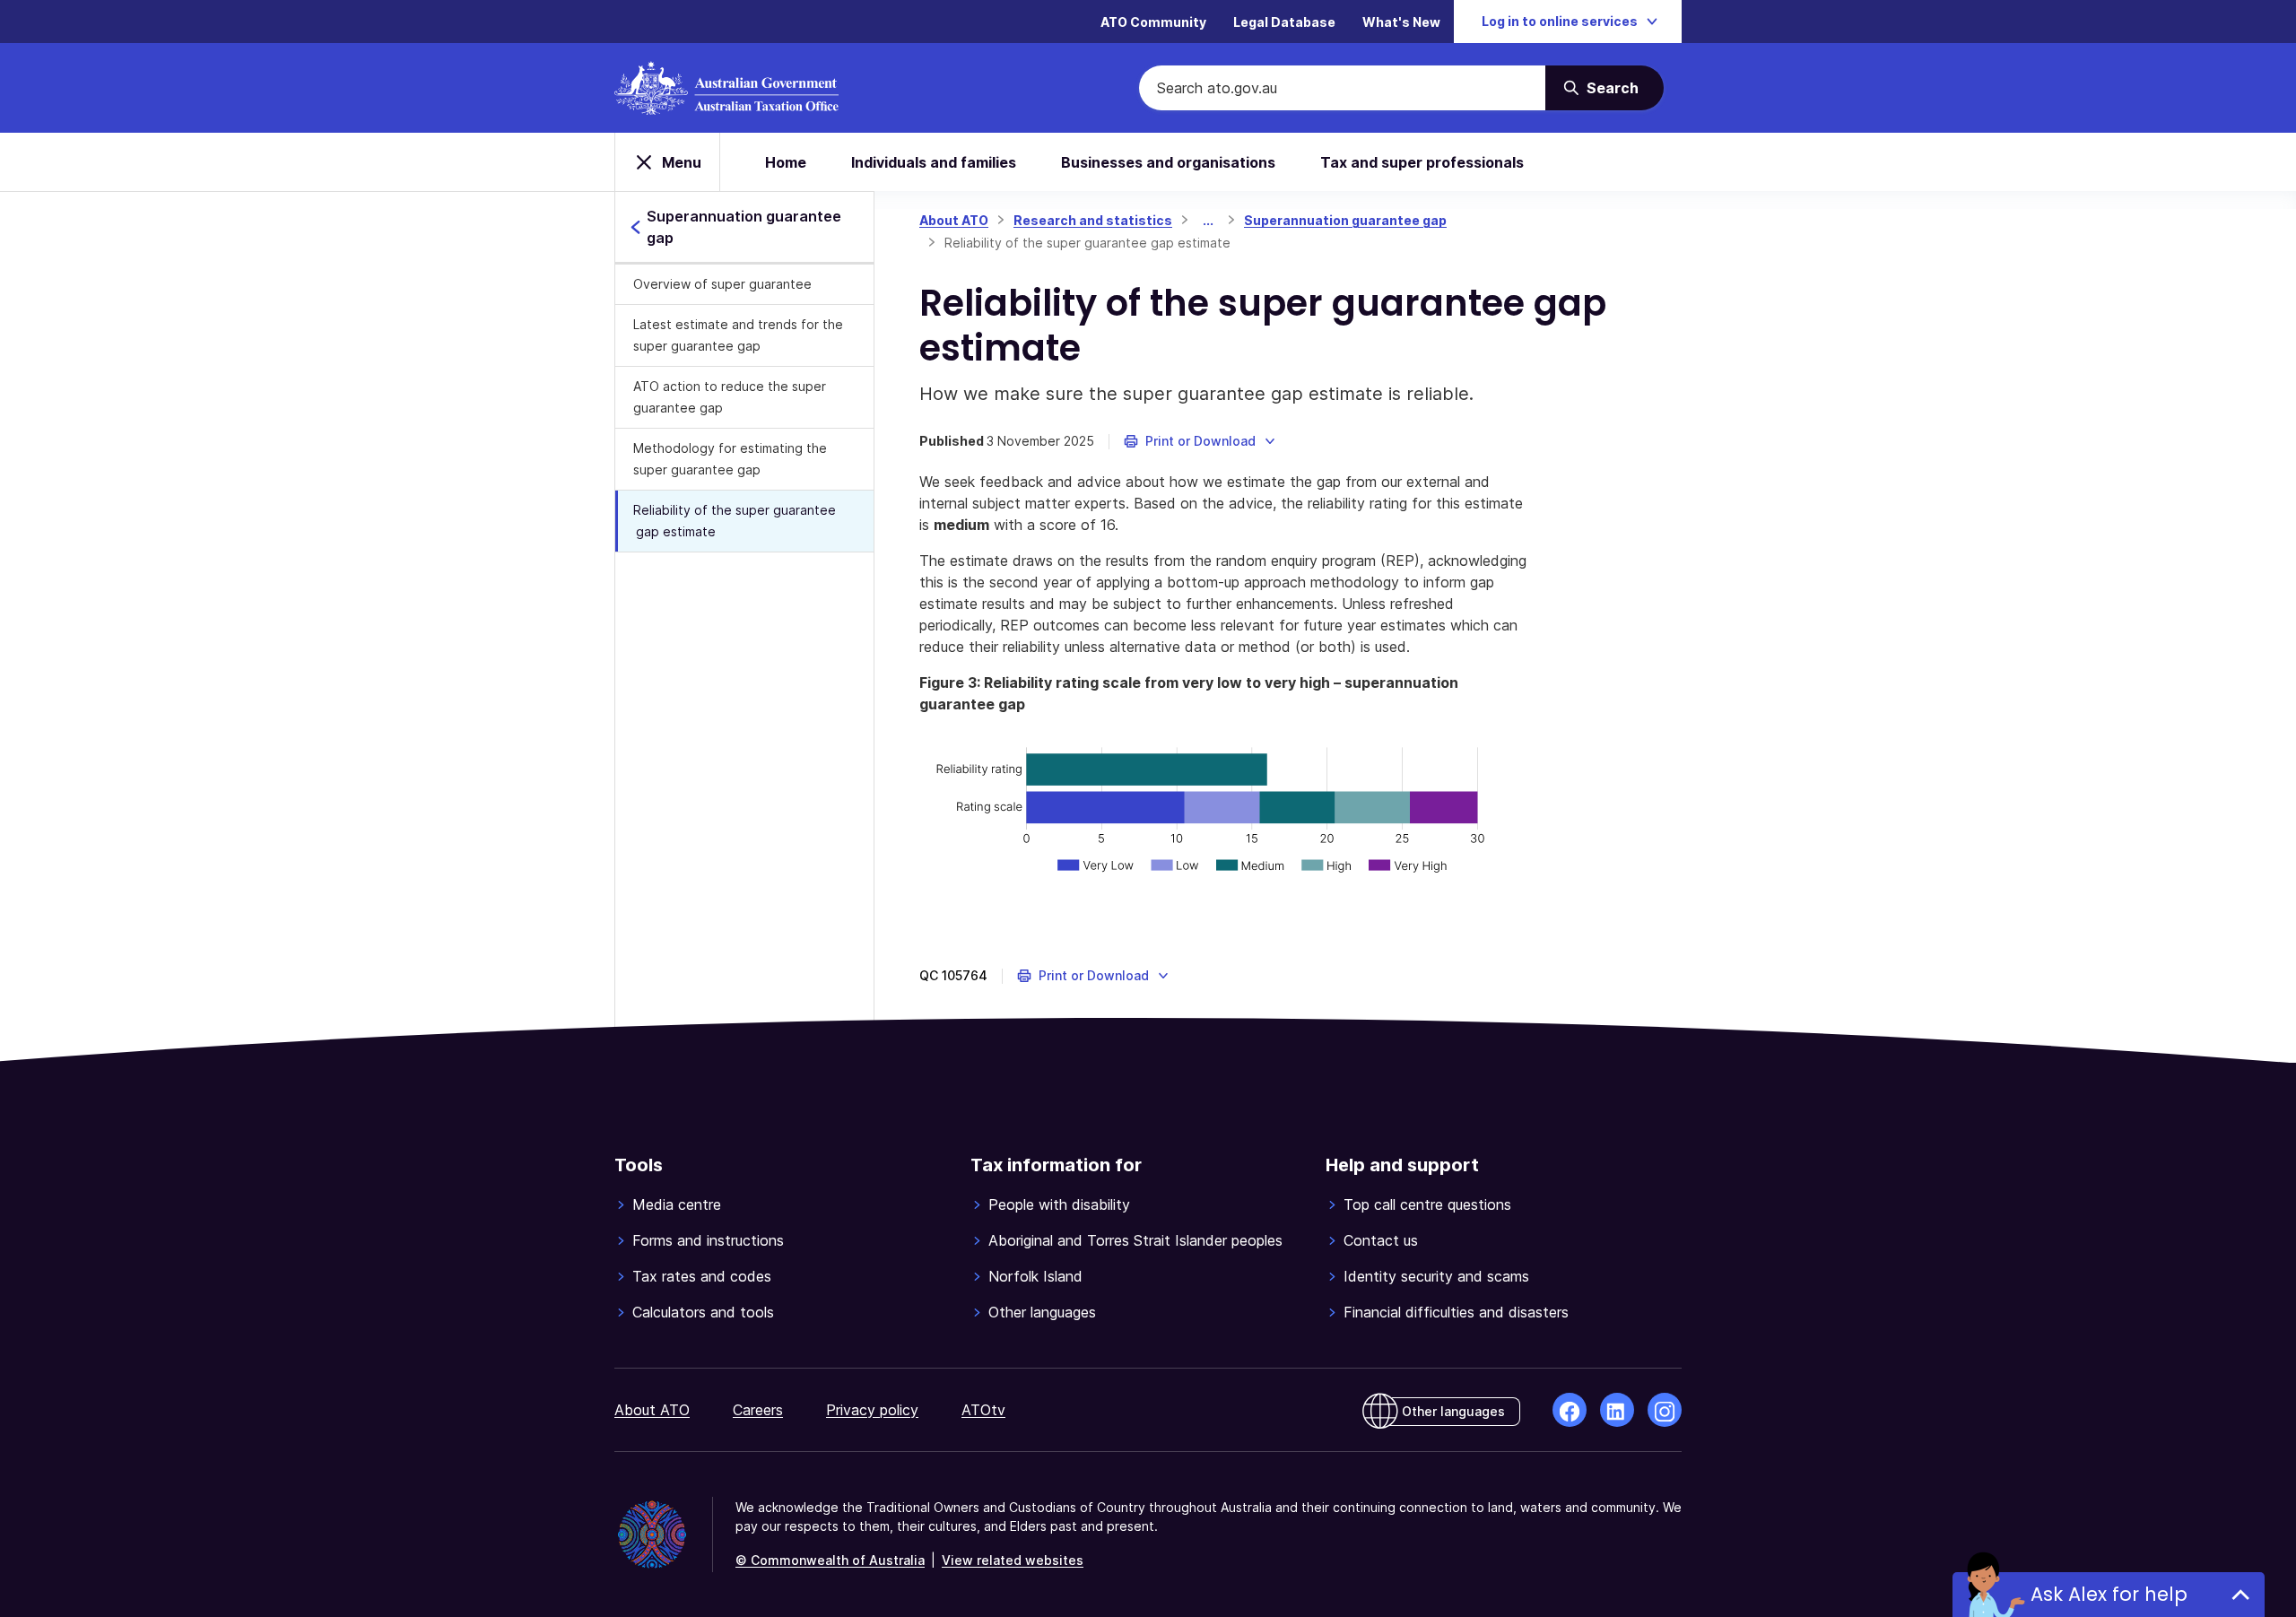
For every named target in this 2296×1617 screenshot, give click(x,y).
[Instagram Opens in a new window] (1665, 1410)
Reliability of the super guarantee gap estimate (735, 521)
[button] (1200, 441)
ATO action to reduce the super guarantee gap (730, 397)
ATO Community (1153, 22)
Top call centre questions (1427, 1204)
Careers (758, 1410)
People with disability (1059, 1204)
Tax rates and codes (702, 1276)
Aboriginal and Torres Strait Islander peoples (1135, 1240)
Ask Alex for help (2109, 1594)
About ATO (954, 220)
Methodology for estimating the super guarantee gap (730, 459)
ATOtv (983, 1410)
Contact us (1381, 1240)
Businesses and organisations (1168, 162)
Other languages (1042, 1312)
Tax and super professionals (1422, 162)
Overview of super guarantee (722, 284)
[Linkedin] (1617, 1410)
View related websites (1013, 1560)
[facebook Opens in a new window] (1570, 1410)
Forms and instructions (708, 1240)
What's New (1401, 22)
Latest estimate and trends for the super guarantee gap (738, 335)
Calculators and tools (703, 1312)
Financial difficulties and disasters (1456, 1312)
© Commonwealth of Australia (830, 1560)
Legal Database (1284, 22)
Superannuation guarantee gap (1345, 220)
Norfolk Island (1035, 1276)
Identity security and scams (1436, 1276)
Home (786, 162)
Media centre (677, 1204)
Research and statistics (1093, 220)
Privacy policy (872, 1410)
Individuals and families (934, 162)
